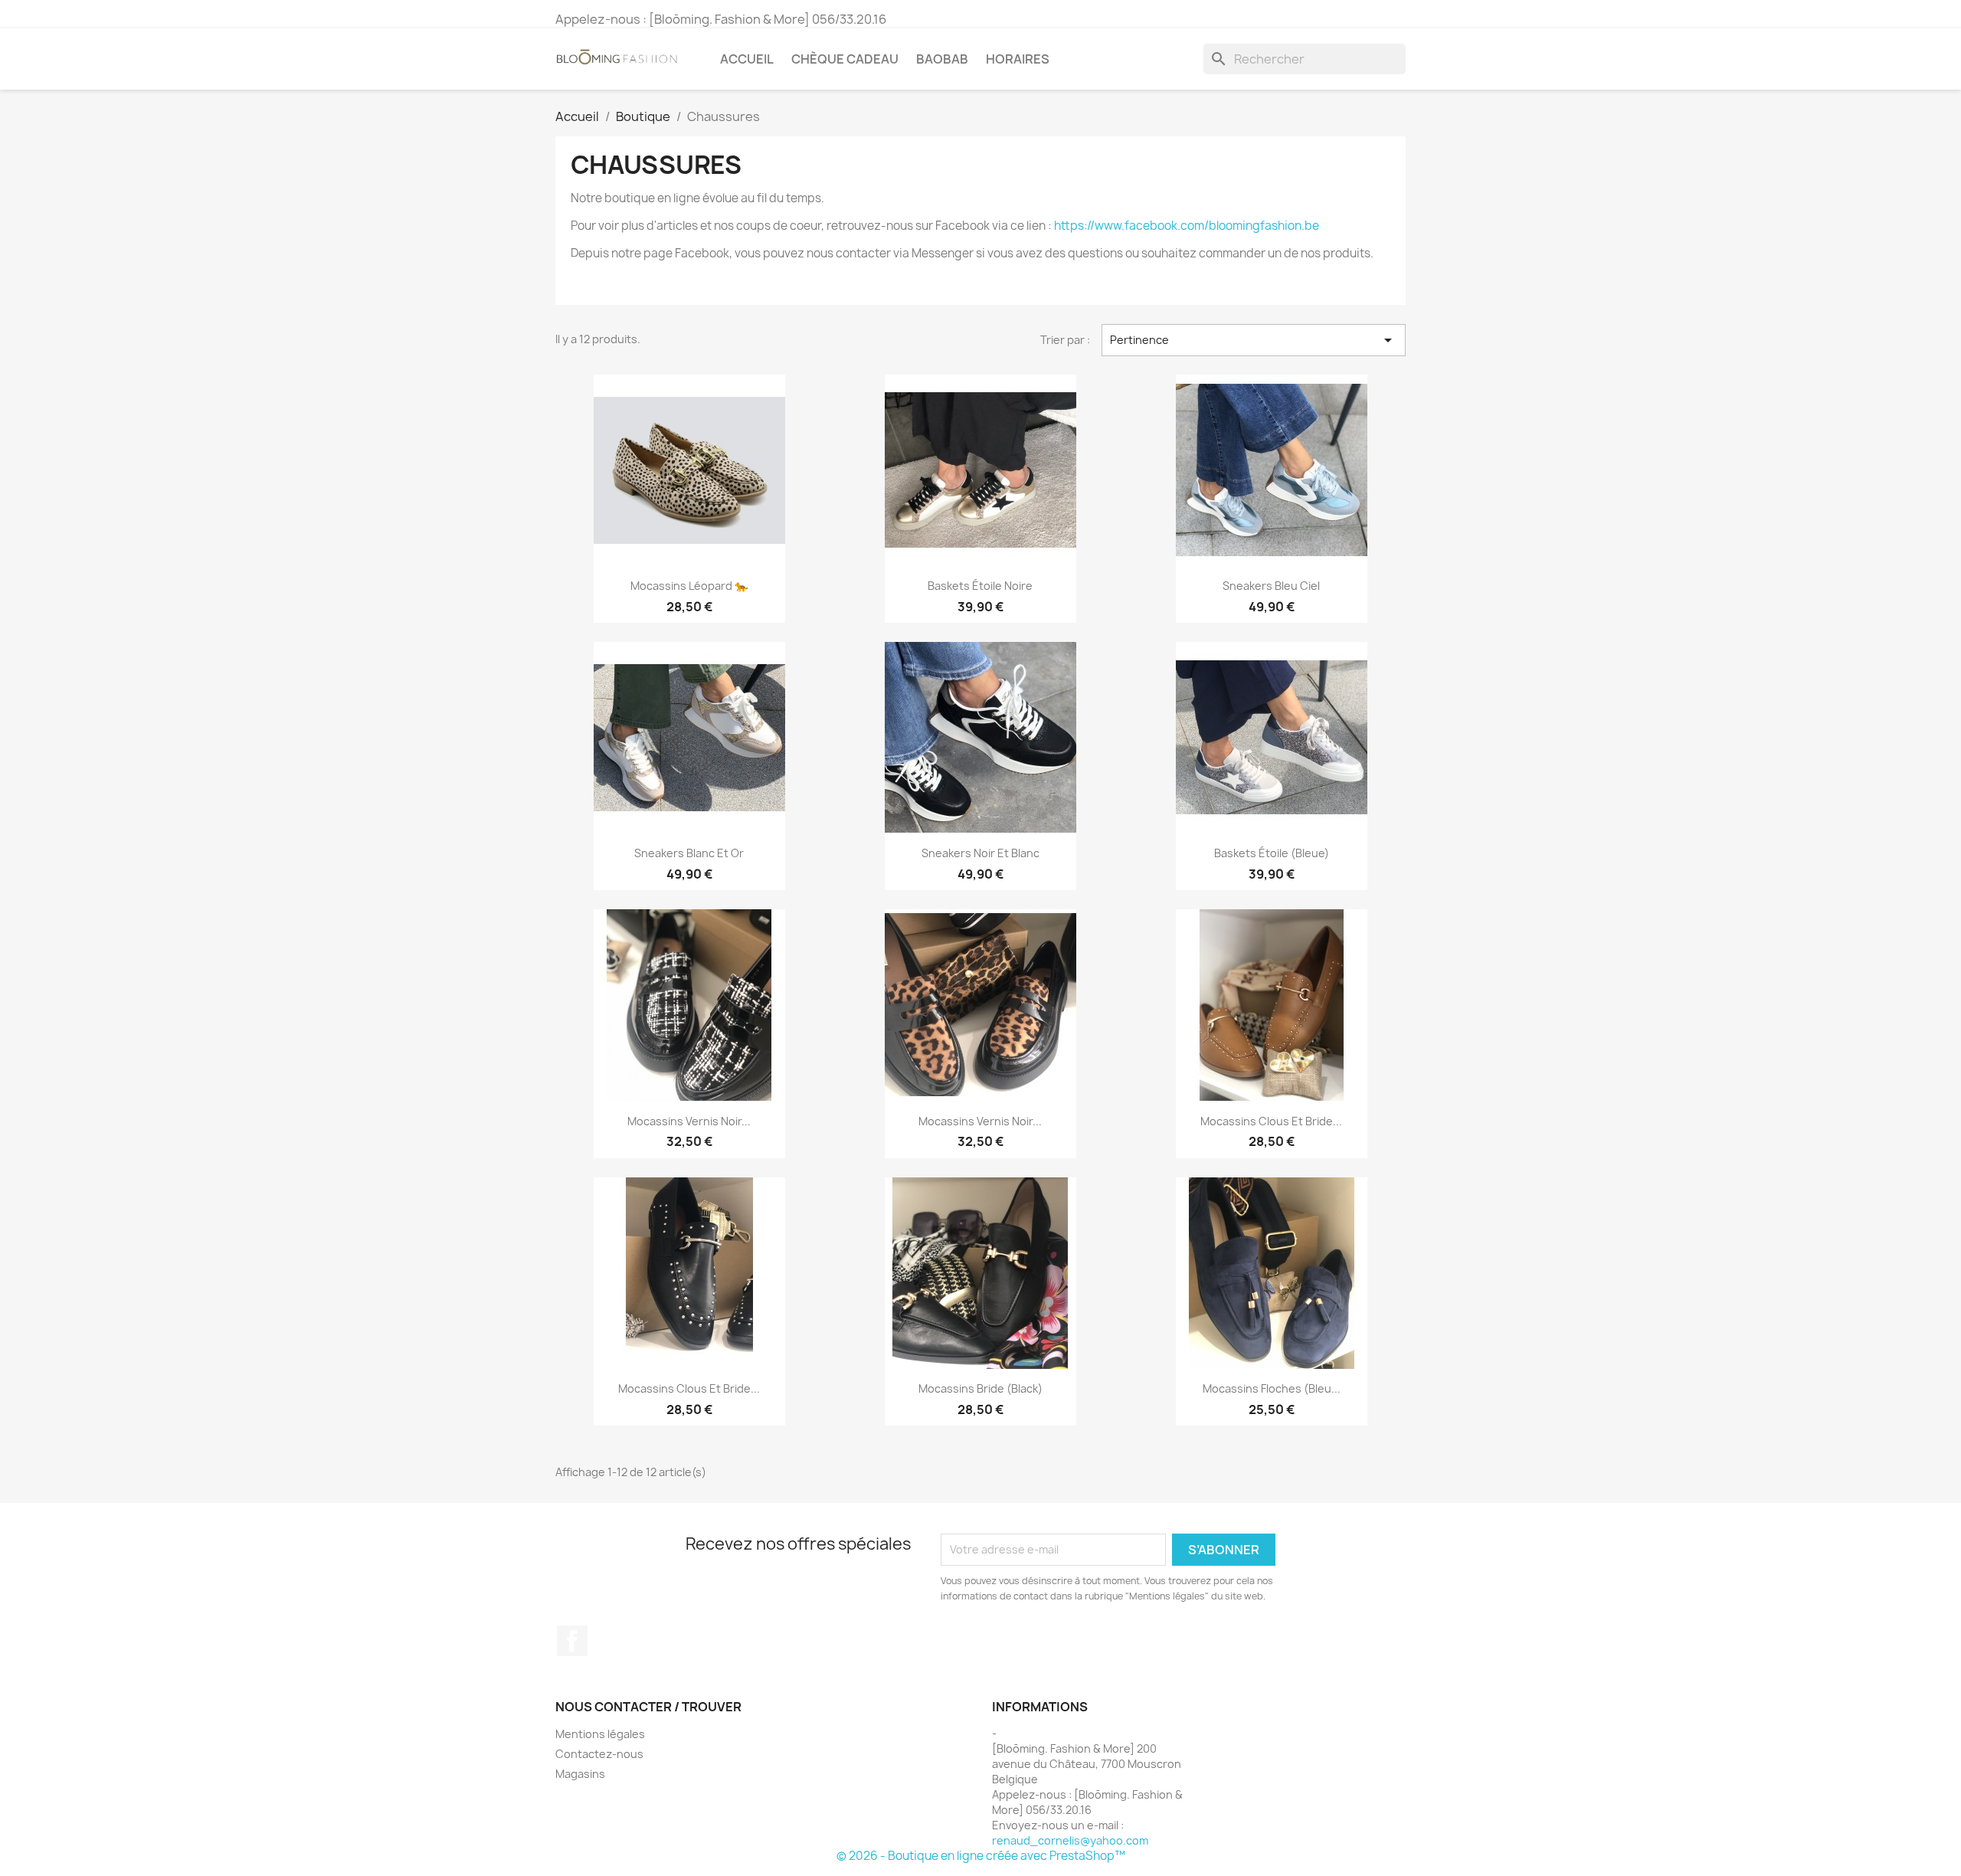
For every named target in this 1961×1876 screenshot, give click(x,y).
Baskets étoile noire (980, 586)
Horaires (1018, 59)
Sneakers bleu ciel (1271, 586)
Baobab (942, 59)
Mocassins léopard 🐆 (689, 586)
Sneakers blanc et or (689, 853)
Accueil (747, 59)
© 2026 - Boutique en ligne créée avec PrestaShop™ (981, 1856)
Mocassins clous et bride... (1271, 1121)
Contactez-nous (599, 1754)
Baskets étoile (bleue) (1272, 853)
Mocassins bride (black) (980, 1388)
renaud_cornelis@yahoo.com (1070, 1840)
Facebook (572, 1641)
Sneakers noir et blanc (980, 853)
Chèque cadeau (845, 59)
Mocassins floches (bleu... (1272, 1388)
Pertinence (1254, 340)
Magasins (580, 1774)
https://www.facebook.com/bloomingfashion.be (1187, 226)
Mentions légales (600, 1734)
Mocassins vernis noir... (689, 1121)
